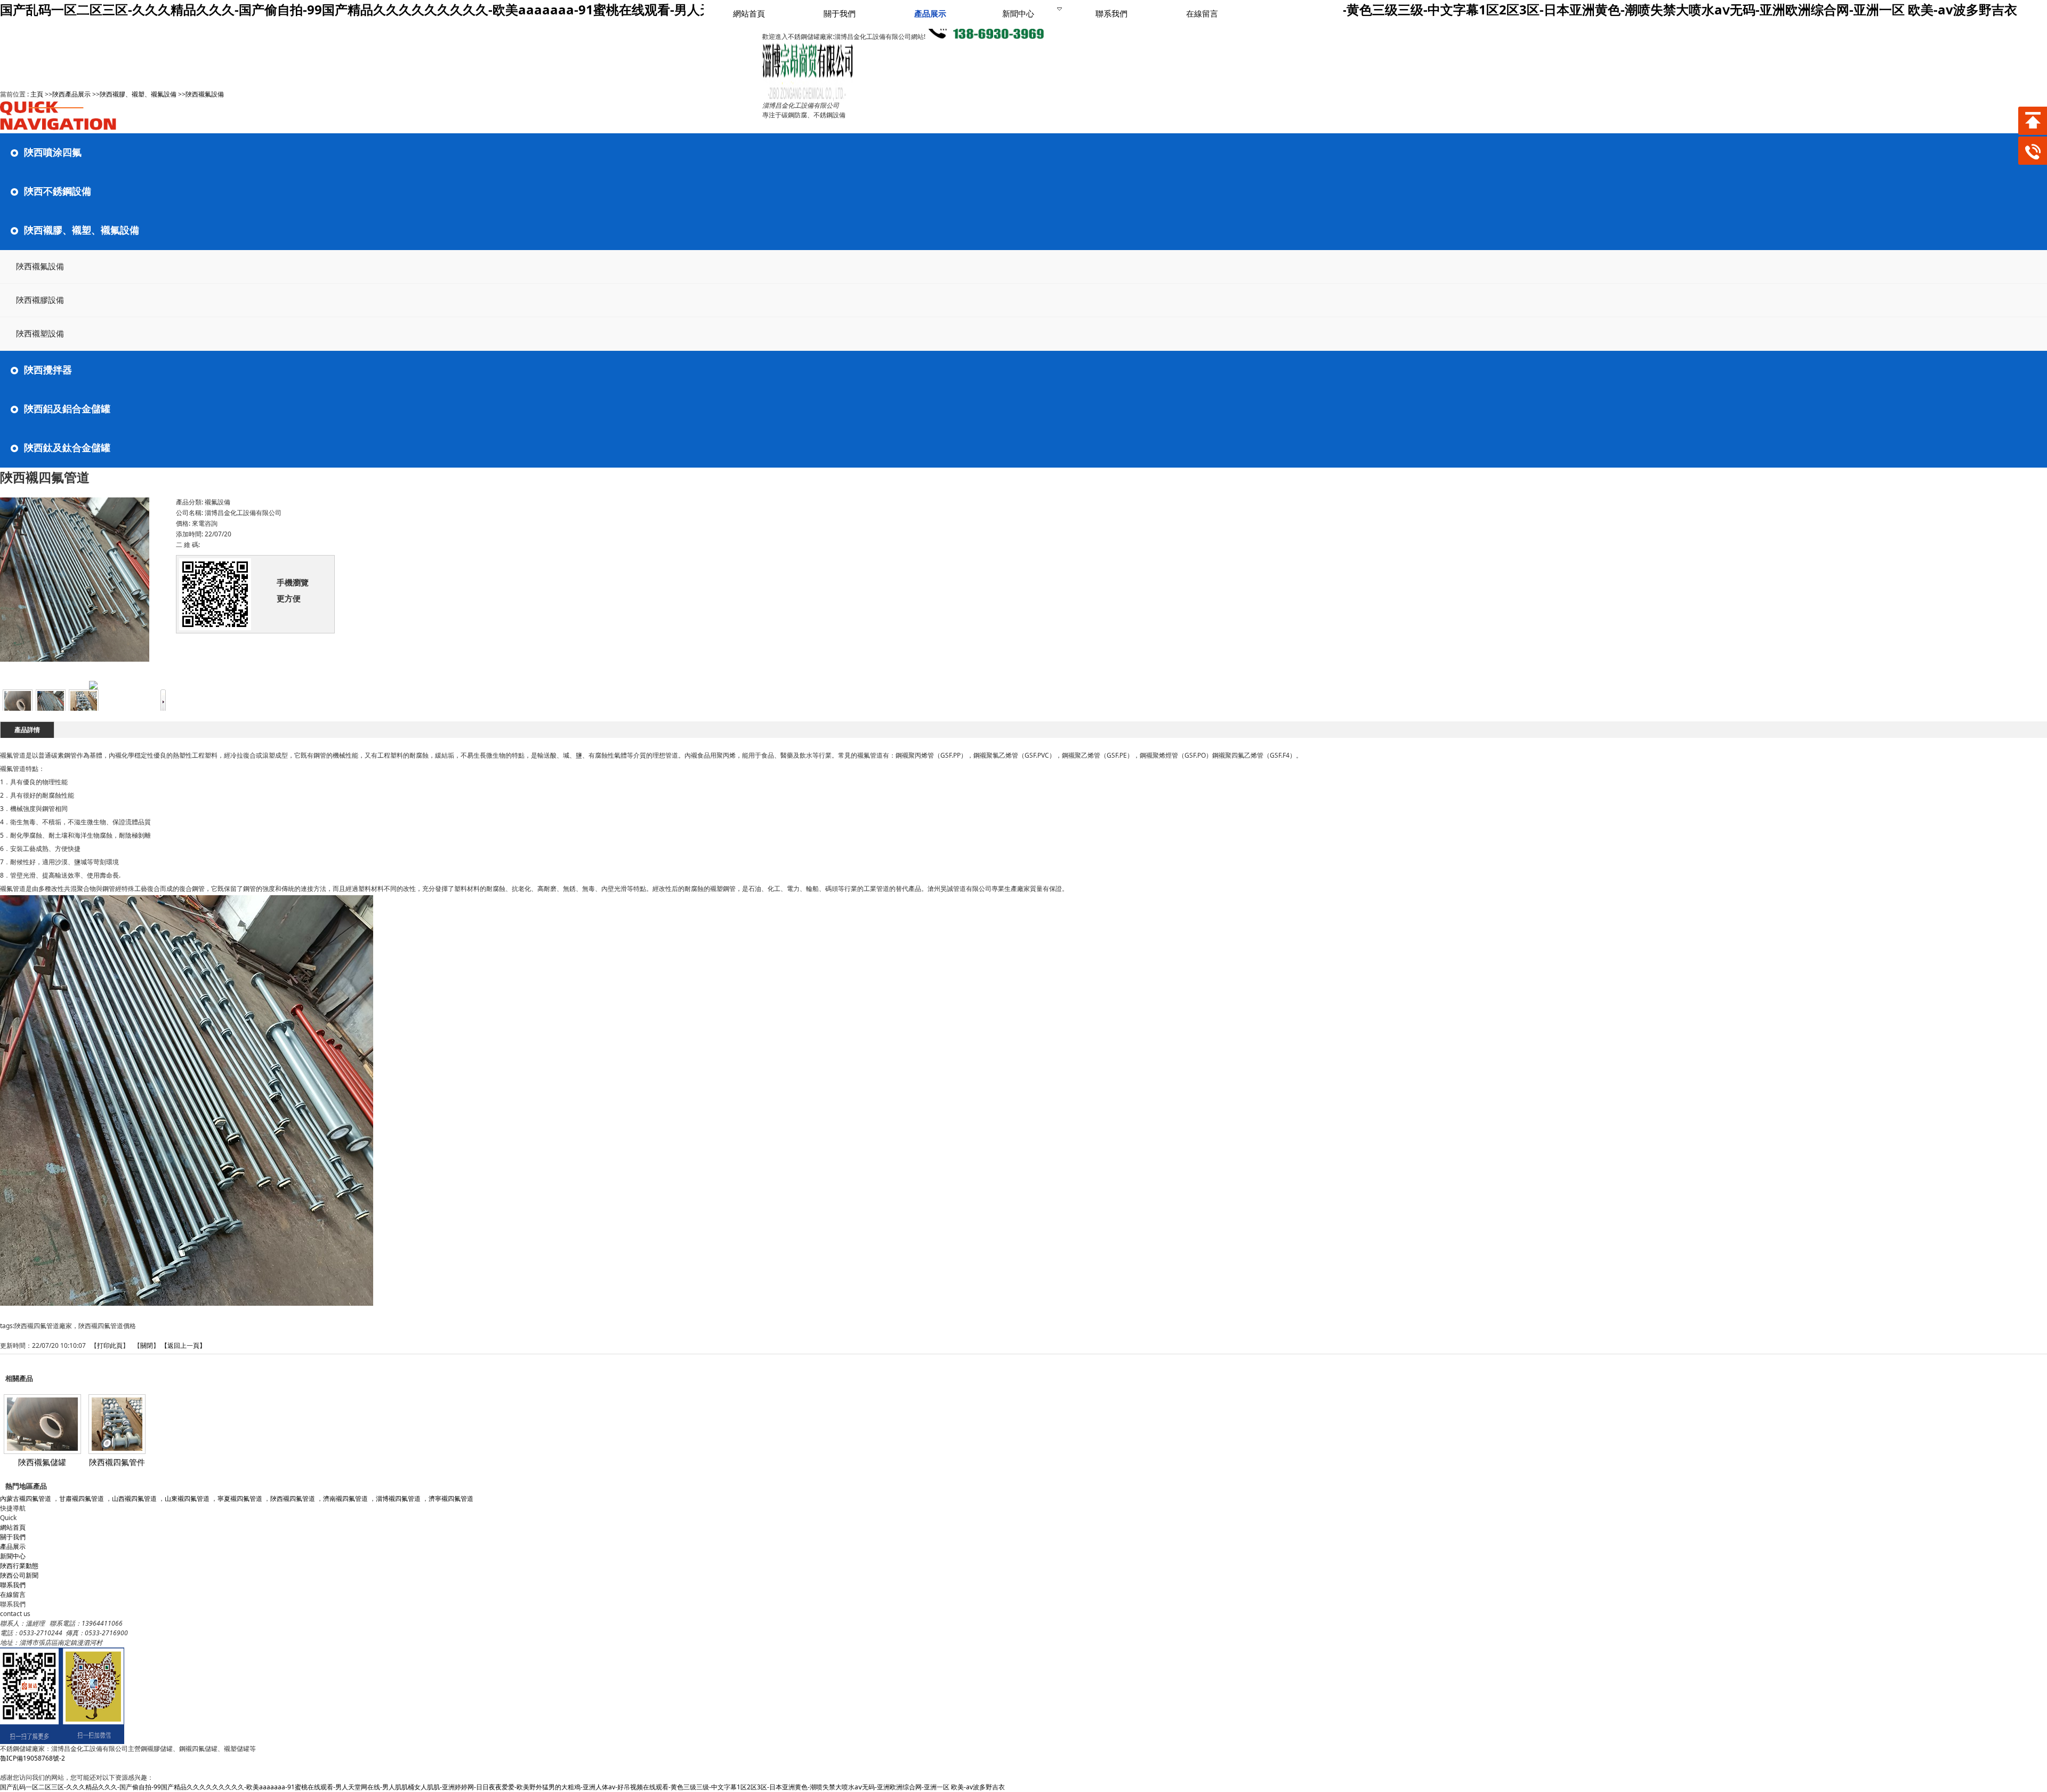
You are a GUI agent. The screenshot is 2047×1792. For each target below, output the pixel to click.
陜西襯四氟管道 (293, 1498)
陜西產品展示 (71, 94)
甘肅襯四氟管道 (82, 1498)
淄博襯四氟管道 (398, 1498)
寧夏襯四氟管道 (240, 1498)
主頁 (37, 94)
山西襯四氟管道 (134, 1498)
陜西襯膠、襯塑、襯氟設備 (138, 94)
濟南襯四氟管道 (345, 1498)
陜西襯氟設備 (205, 94)
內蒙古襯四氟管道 (26, 1498)
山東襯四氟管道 (187, 1498)
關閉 (147, 1345)
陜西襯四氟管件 (117, 1462)
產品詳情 (27, 730)
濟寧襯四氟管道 (451, 1498)
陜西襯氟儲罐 (42, 1462)
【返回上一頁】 (183, 1345)
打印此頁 (110, 1345)
